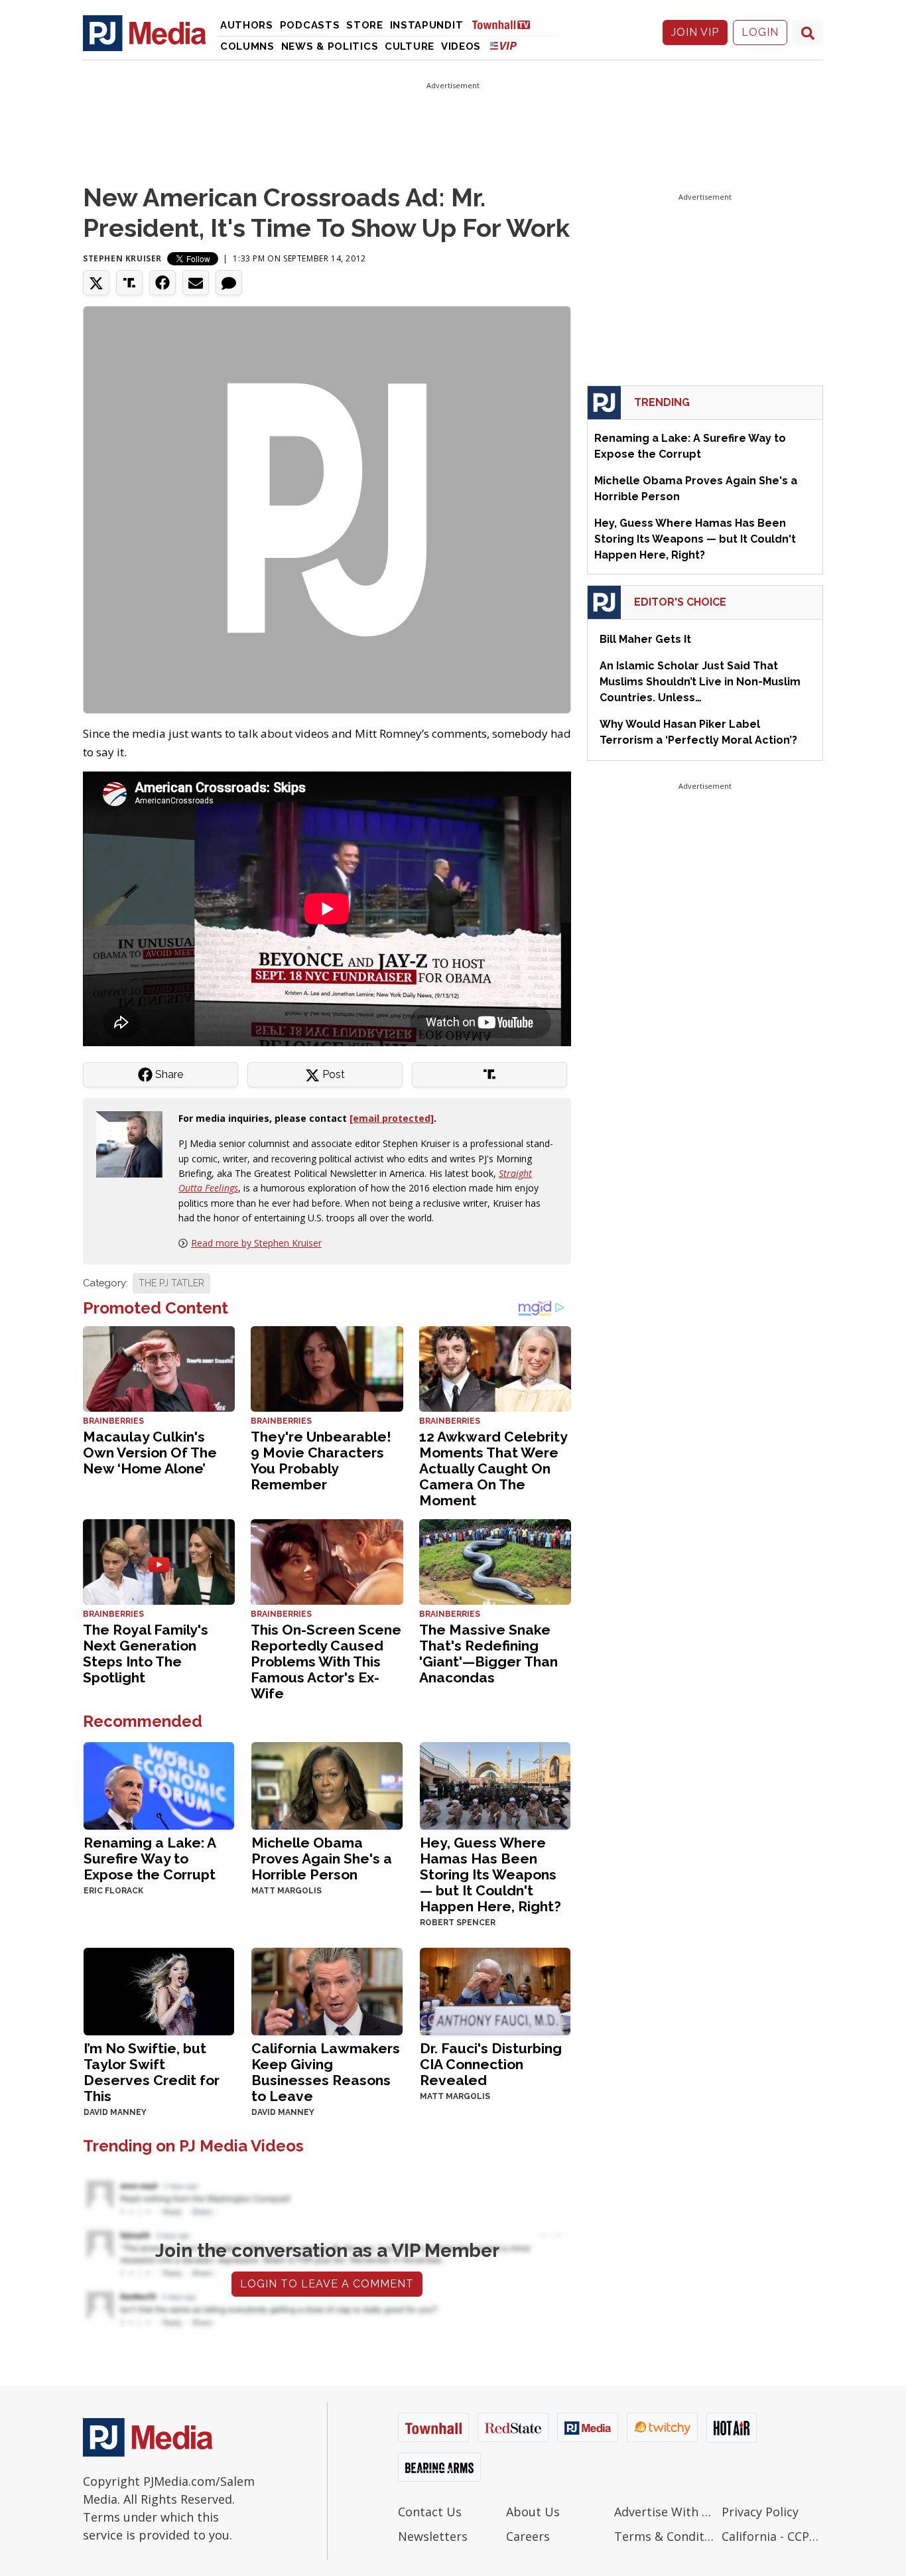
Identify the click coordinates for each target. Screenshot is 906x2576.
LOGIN (760, 32)
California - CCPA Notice (772, 2536)
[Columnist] (135, 1143)
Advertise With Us (665, 2512)
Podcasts (310, 25)
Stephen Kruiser (122, 258)
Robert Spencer (458, 1923)
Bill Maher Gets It (645, 639)
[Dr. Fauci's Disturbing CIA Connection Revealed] (495, 1990)
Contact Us (430, 2512)
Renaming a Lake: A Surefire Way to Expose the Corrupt (150, 1859)
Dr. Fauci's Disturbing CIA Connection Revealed (491, 2064)
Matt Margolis (287, 1891)
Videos (461, 46)
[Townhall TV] (506, 24)
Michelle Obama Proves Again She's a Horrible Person (322, 1859)
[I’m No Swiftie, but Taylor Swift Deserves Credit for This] (159, 1990)
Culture (410, 46)
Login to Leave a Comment (327, 2284)
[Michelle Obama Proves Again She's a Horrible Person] (327, 1784)
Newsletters (433, 2536)
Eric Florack (113, 1891)
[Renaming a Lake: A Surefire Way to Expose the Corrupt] (159, 1784)
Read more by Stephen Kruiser (256, 1243)
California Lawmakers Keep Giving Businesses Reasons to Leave (326, 2072)
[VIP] (503, 45)
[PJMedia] (145, 33)
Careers (528, 2536)
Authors (247, 25)
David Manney (115, 2112)
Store (365, 25)
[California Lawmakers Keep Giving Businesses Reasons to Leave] (327, 1990)
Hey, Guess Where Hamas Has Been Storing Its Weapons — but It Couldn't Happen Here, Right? (490, 1874)
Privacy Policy (760, 2512)
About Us (533, 2512)
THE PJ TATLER (171, 1283)
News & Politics (330, 46)
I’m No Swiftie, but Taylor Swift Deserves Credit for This (152, 2072)
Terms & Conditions (665, 2536)
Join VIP (695, 32)
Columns (247, 46)
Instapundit (427, 25)
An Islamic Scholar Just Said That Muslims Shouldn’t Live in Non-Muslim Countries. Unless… (700, 682)
